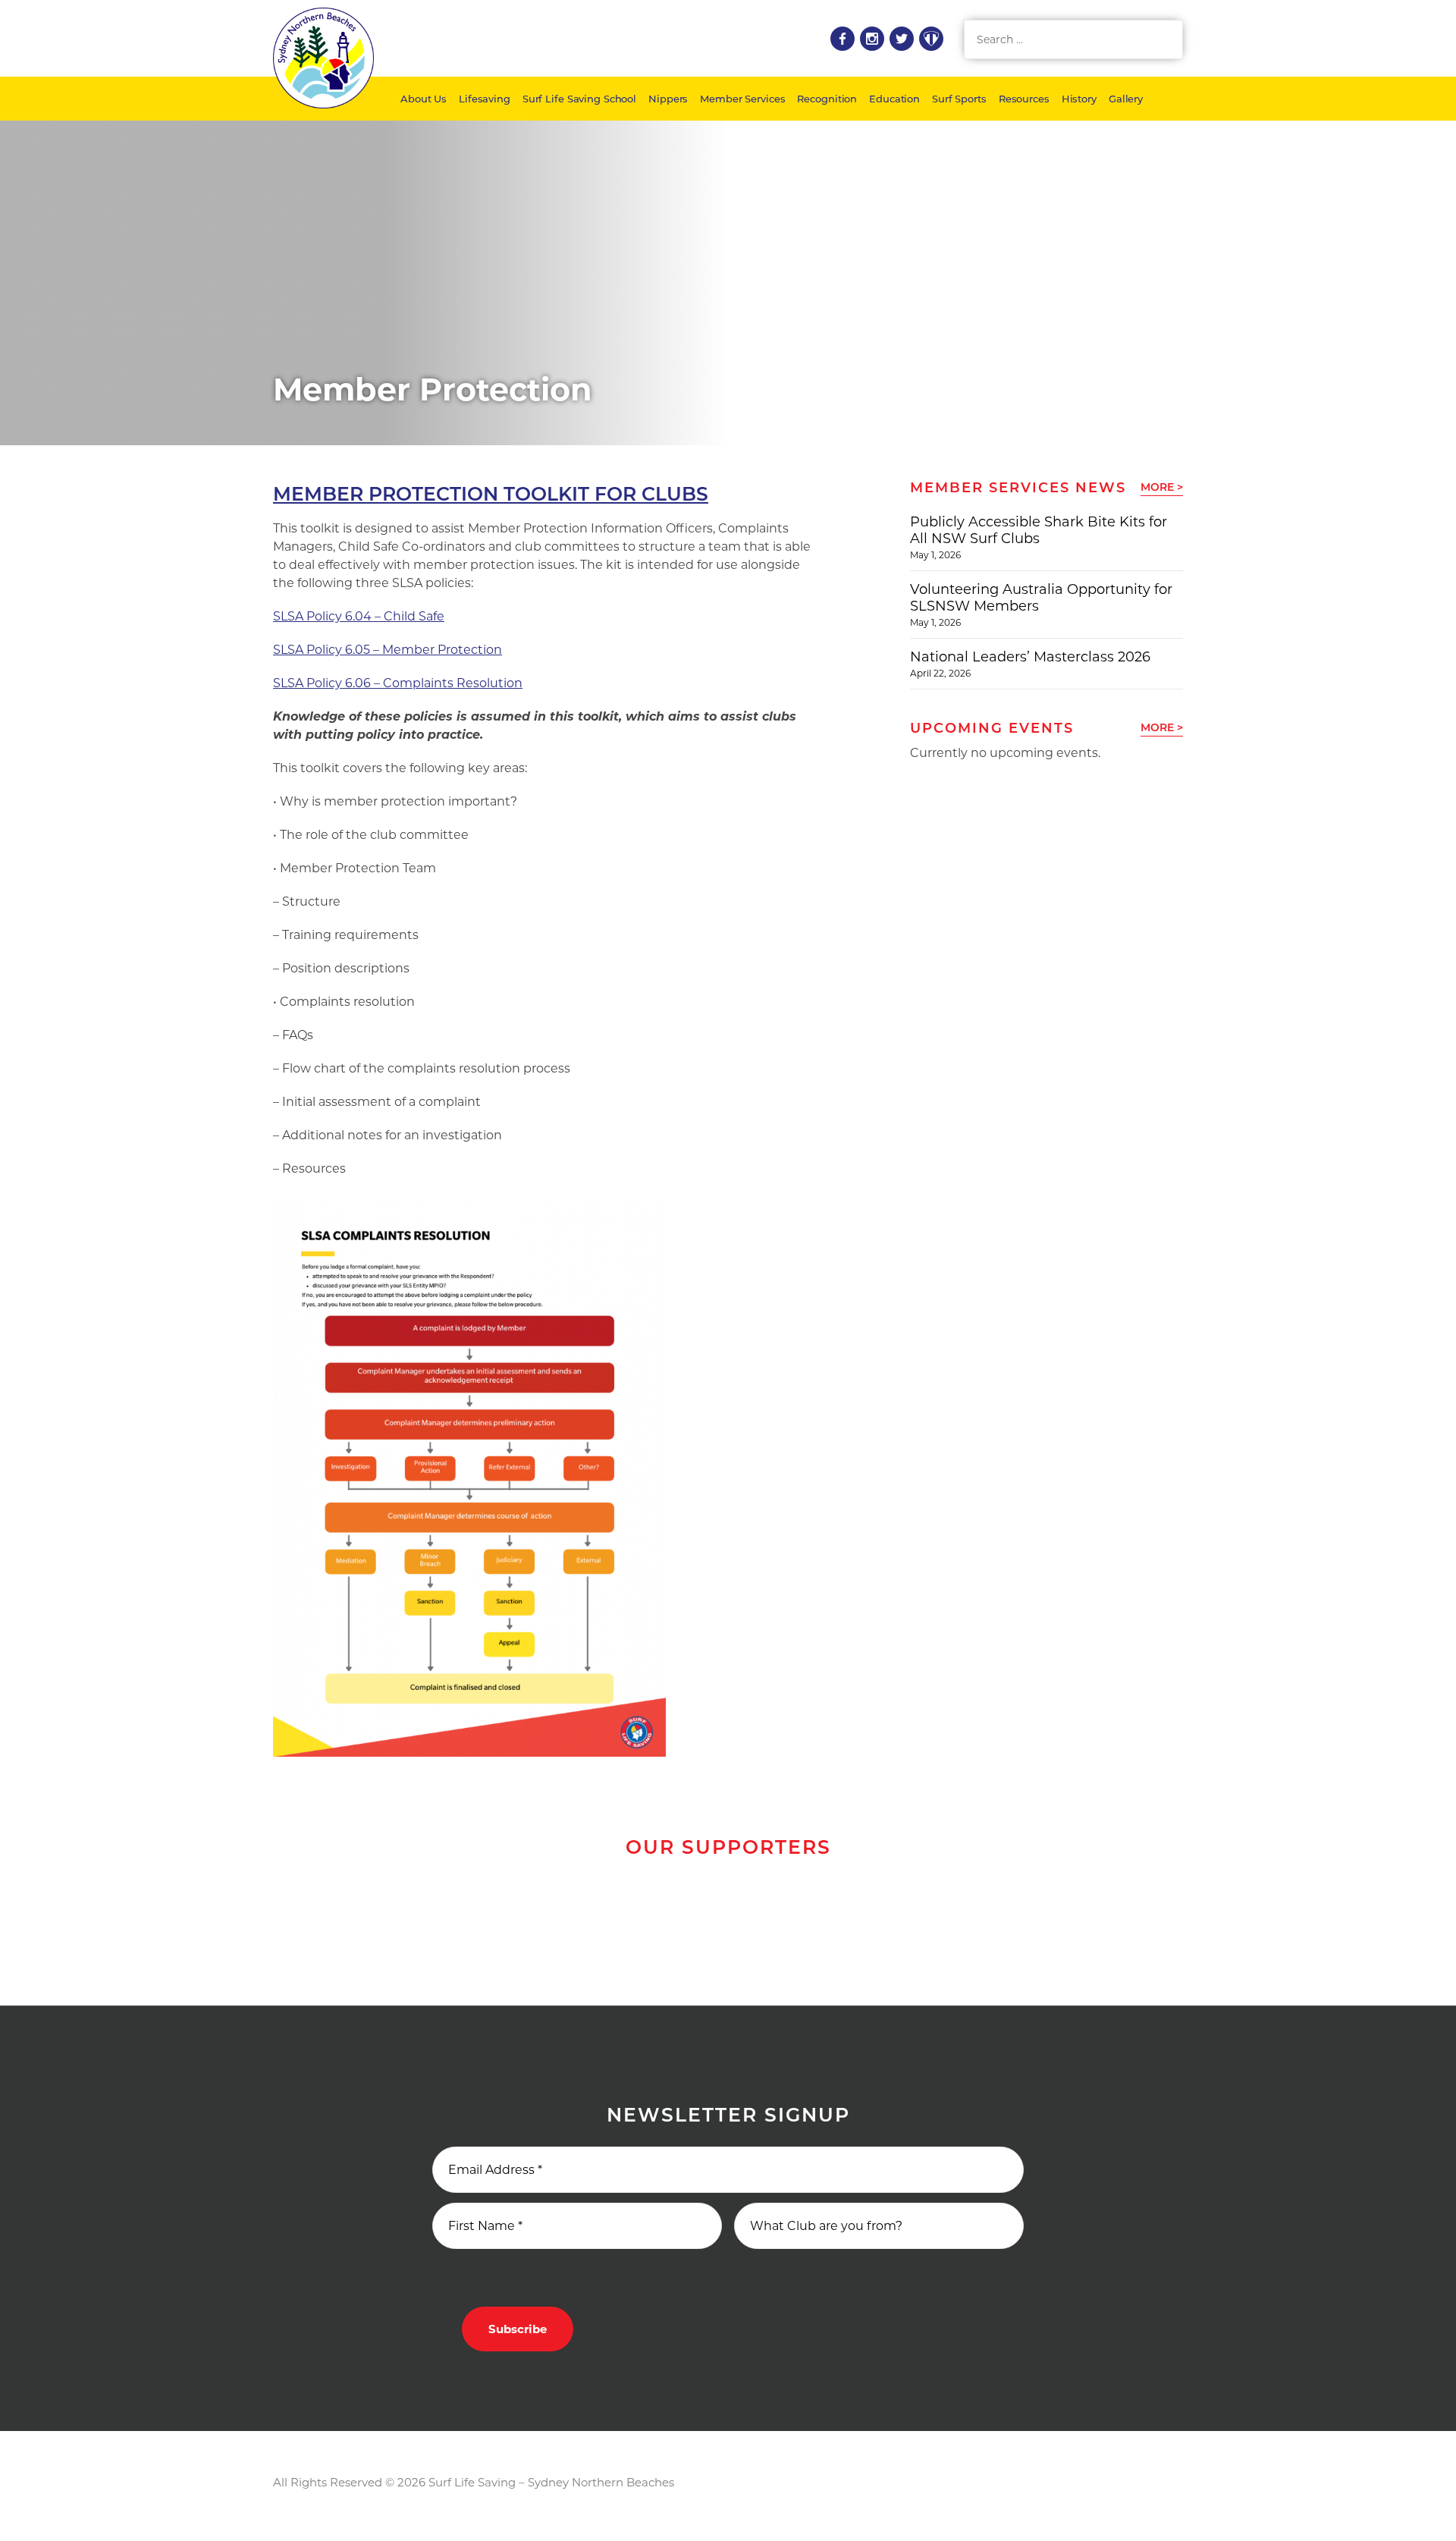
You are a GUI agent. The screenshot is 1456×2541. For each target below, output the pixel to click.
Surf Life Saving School (579, 99)
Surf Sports (959, 99)
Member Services (742, 99)
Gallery (1126, 99)
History (1079, 99)
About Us (424, 99)
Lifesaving (485, 99)
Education (894, 99)
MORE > (1162, 487)
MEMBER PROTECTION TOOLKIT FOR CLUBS (491, 494)
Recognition (827, 99)
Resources (1024, 99)
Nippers (668, 99)
